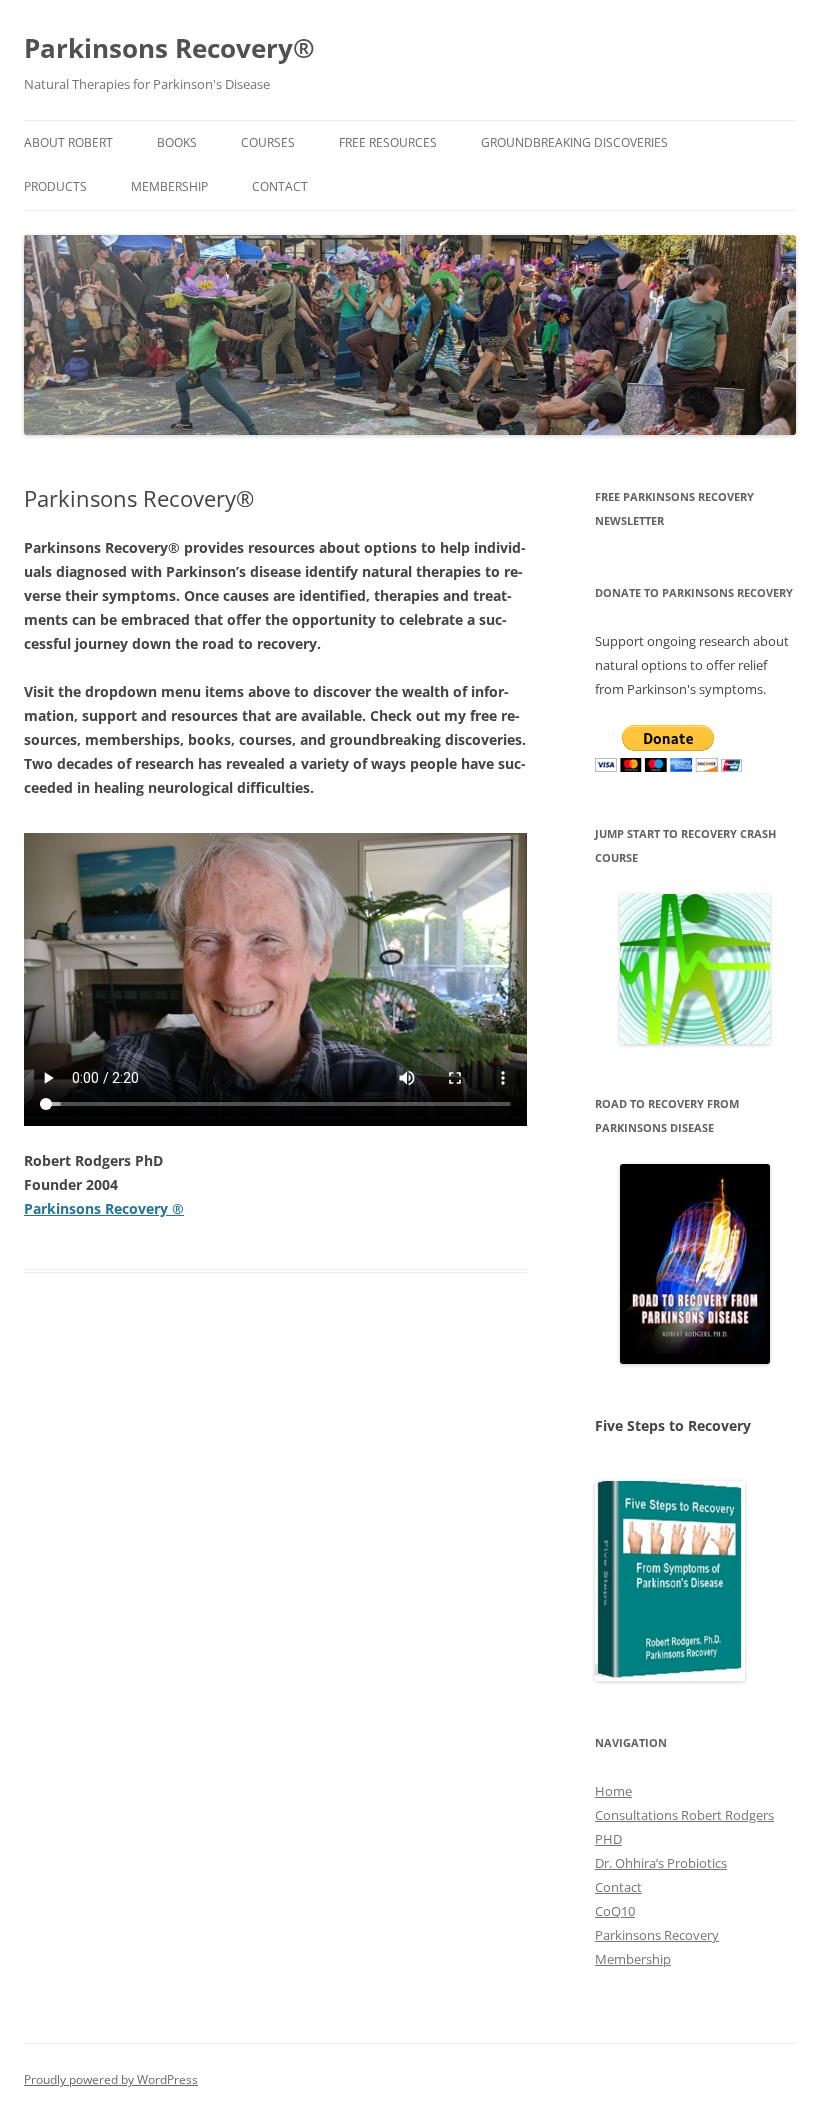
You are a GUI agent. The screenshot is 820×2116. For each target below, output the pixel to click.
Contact (280, 186)
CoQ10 (615, 1911)
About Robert (68, 142)
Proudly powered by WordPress (111, 2079)
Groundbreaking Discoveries (574, 142)
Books (177, 142)
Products (55, 186)
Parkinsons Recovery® (169, 48)
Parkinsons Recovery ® (104, 1208)
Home (613, 1791)
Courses (268, 142)
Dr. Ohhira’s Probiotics (661, 1863)
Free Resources (388, 142)
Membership (169, 186)
